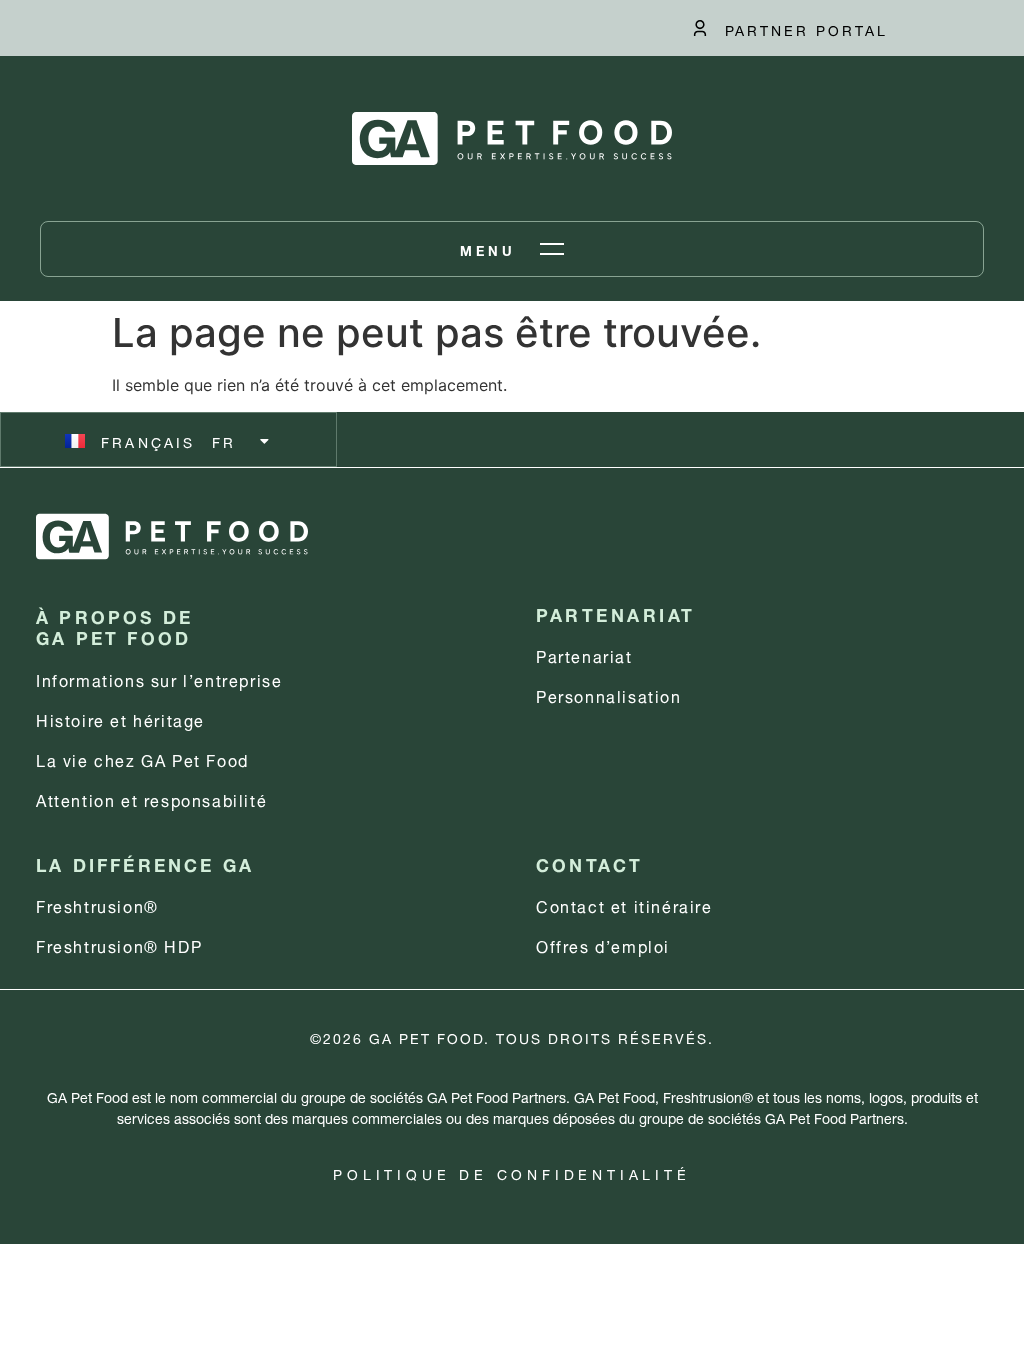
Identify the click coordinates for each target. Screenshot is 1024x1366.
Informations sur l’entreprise (159, 678)
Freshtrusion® (97, 904)
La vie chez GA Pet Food (142, 758)
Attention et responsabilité (151, 798)
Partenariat (584, 654)
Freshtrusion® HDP (119, 944)
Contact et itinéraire (624, 904)
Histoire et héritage (120, 718)
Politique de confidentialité (511, 1172)
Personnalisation (609, 694)
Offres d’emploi (603, 944)
